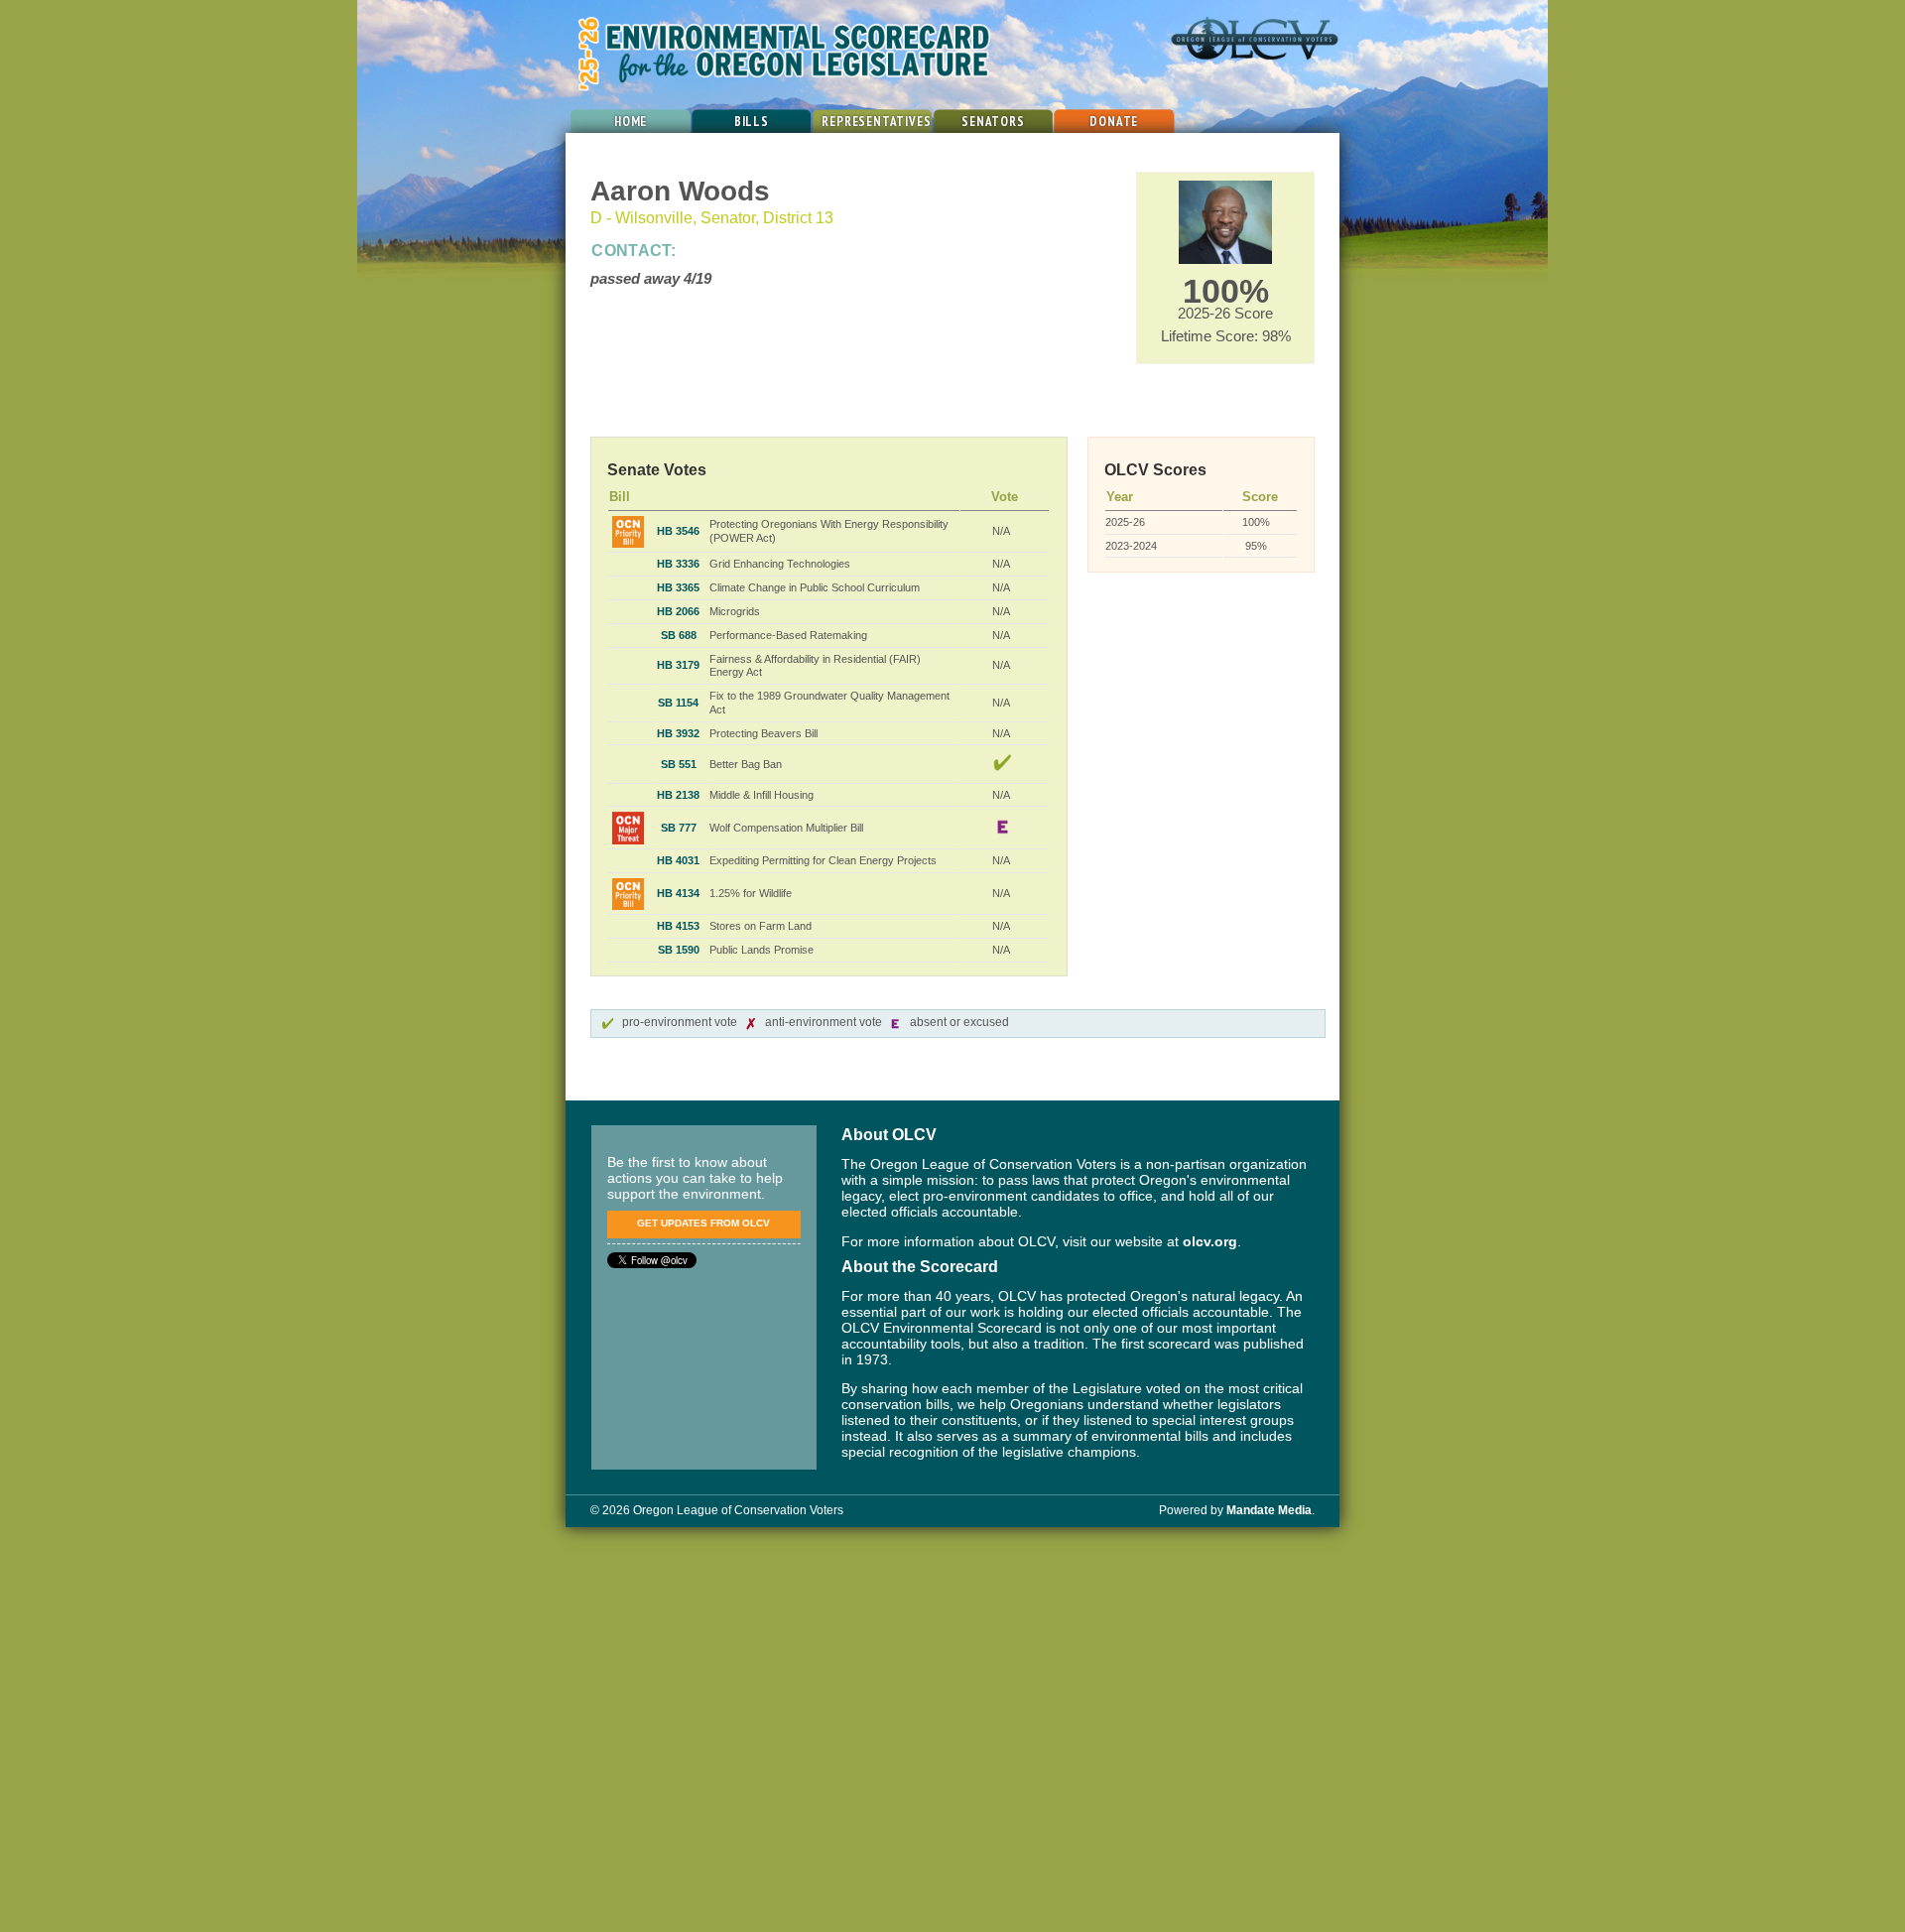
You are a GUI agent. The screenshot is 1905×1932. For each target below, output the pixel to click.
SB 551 (679, 764)
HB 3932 (678, 733)
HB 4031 (678, 860)
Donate (1114, 122)
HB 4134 (678, 893)
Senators (993, 122)
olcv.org (1210, 1242)
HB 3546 (678, 531)
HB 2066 (678, 611)
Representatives (876, 122)
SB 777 (679, 828)
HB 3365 (678, 587)
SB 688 (679, 635)
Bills (752, 122)
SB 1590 (679, 950)
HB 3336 (678, 564)
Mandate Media (1269, 1510)
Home (631, 122)
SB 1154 (678, 703)
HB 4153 (678, 926)
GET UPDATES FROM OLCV (703, 1223)
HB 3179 (678, 665)
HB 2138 (678, 795)
